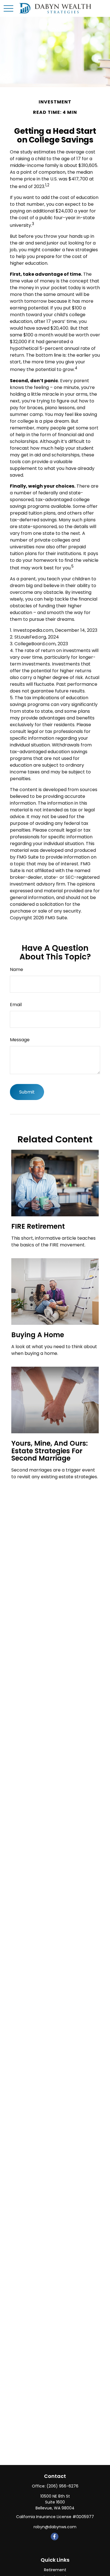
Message (20, 1040)
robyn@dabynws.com (55, 2527)
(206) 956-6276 (62, 2486)
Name (16, 969)
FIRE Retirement (38, 1226)
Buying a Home (38, 1335)
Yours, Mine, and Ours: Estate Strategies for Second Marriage (49, 1451)
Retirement (55, 2570)
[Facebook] (55, 2537)
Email (16, 1005)
